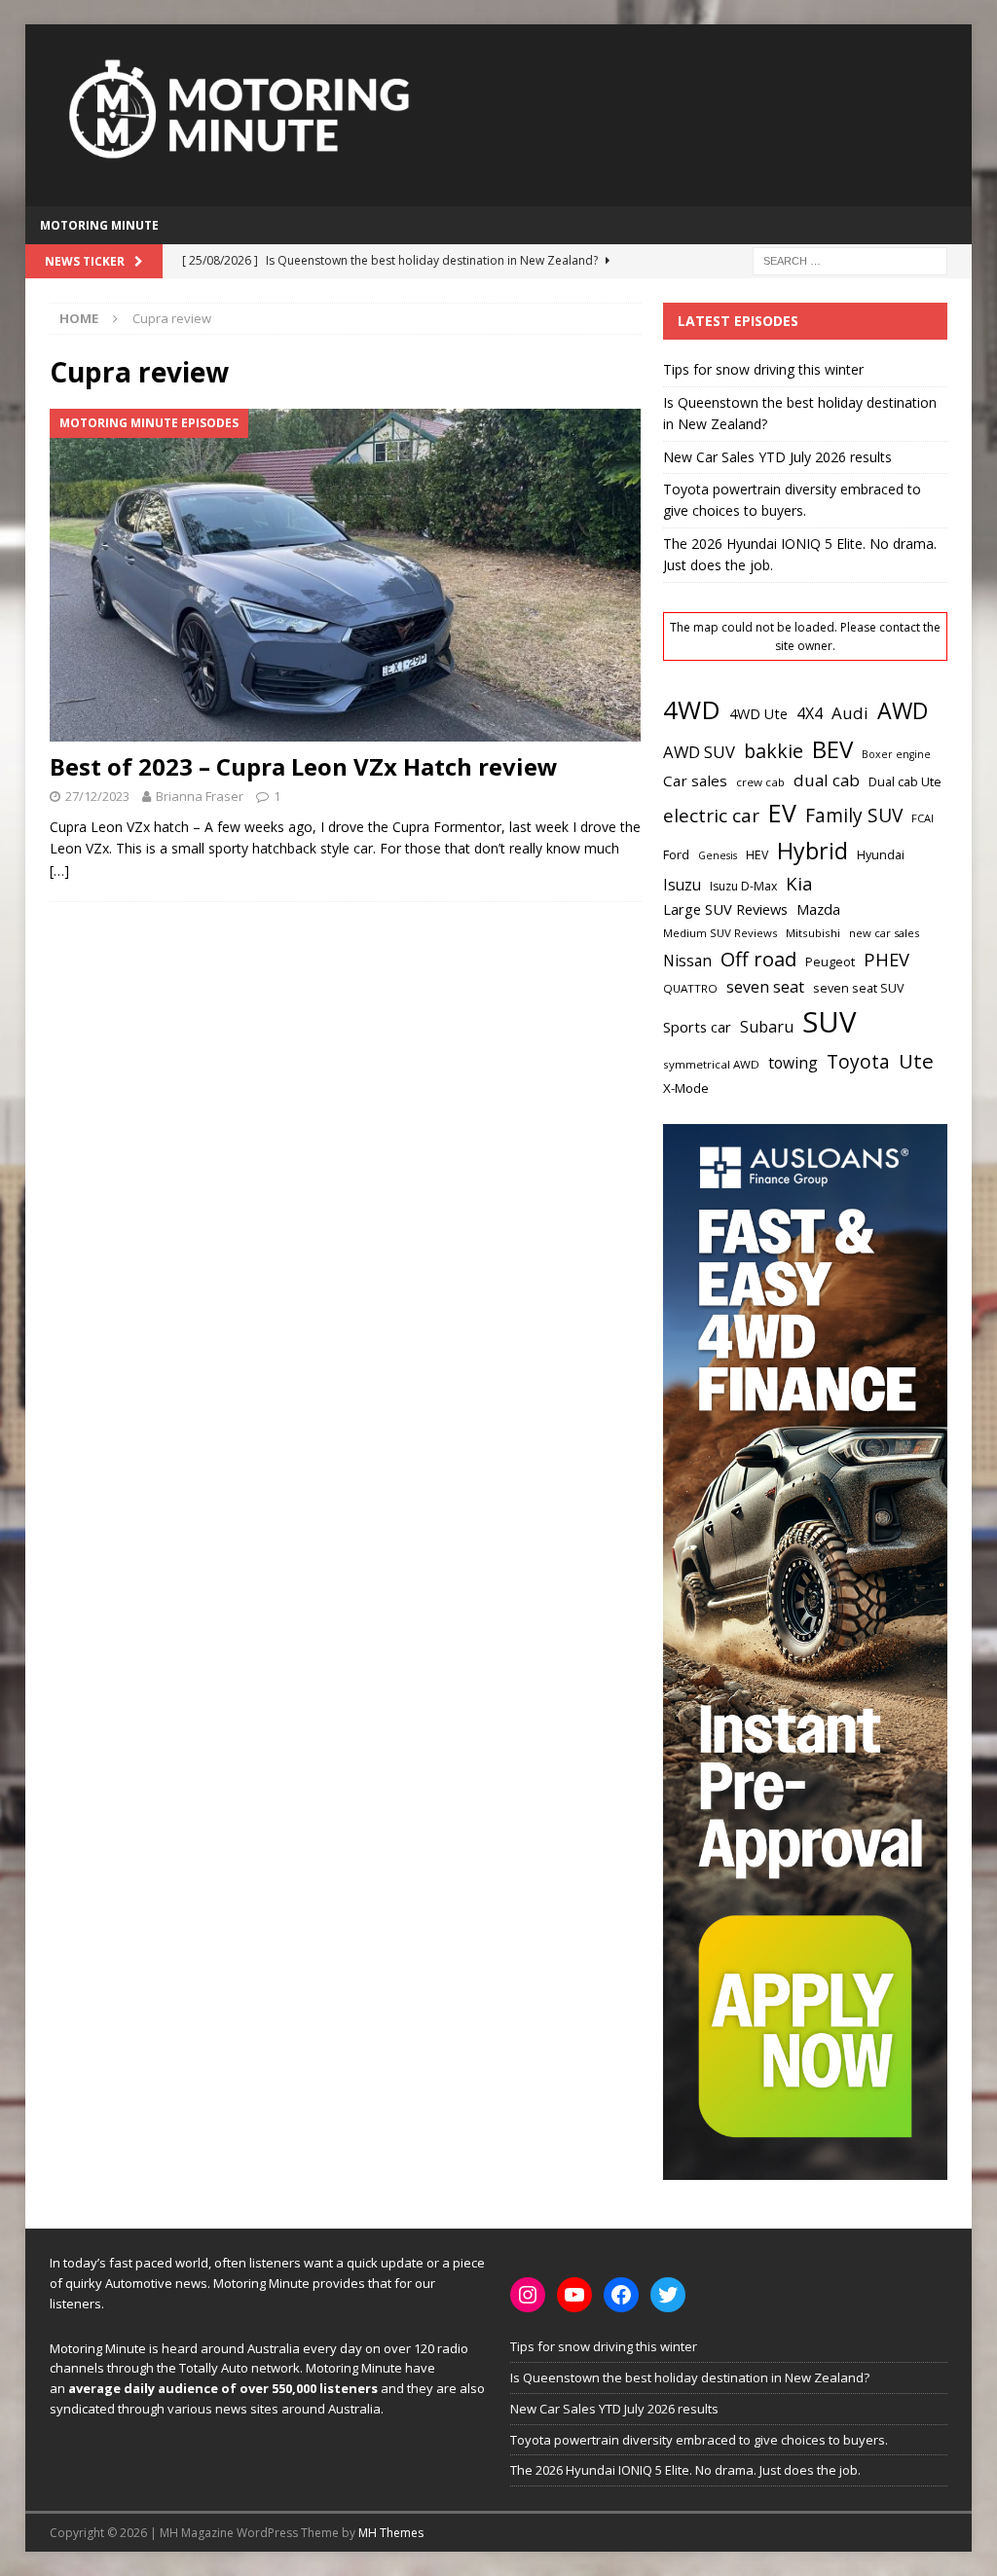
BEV (832, 749)
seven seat (765, 987)
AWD (903, 710)
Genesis (718, 855)
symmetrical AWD (711, 1064)
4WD (692, 709)
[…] (59, 871)
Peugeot (830, 961)
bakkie (774, 751)
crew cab (760, 782)
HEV (757, 855)
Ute (916, 1061)
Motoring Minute (99, 225)
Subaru (767, 1027)
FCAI (923, 818)
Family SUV (854, 816)
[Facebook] (621, 2295)
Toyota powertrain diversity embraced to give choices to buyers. (699, 2440)
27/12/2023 (97, 796)
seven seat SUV (859, 988)
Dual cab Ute (905, 781)
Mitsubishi (813, 933)
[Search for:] (850, 260)
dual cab (827, 780)
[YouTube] (574, 2295)
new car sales (884, 933)
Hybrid (812, 851)
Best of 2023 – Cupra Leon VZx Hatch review (304, 766)
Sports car (697, 1027)
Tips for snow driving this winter (763, 369)
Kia (799, 883)
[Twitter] (668, 2295)
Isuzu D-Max (743, 886)
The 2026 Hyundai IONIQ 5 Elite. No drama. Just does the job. (685, 2470)
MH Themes (391, 2533)
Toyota (858, 1061)
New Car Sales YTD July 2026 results (777, 457)
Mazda (818, 909)
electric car (711, 816)
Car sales (695, 780)
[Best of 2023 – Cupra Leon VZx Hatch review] (345, 575)
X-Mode (686, 1088)
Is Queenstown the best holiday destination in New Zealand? (690, 2377)
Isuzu (682, 885)
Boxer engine (896, 754)
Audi (850, 713)
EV (782, 813)
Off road (758, 959)
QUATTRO (690, 988)
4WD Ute (758, 714)
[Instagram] (528, 2295)
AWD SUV (699, 752)
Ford (676, 854)
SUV (829, 1022)
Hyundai (881, 855)
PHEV (886, 959)
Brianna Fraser (200, 796)
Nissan (687, 961)
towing (793, 1063)
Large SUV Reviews (725, 909)
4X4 (810, 713)
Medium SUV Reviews (720, 933)
